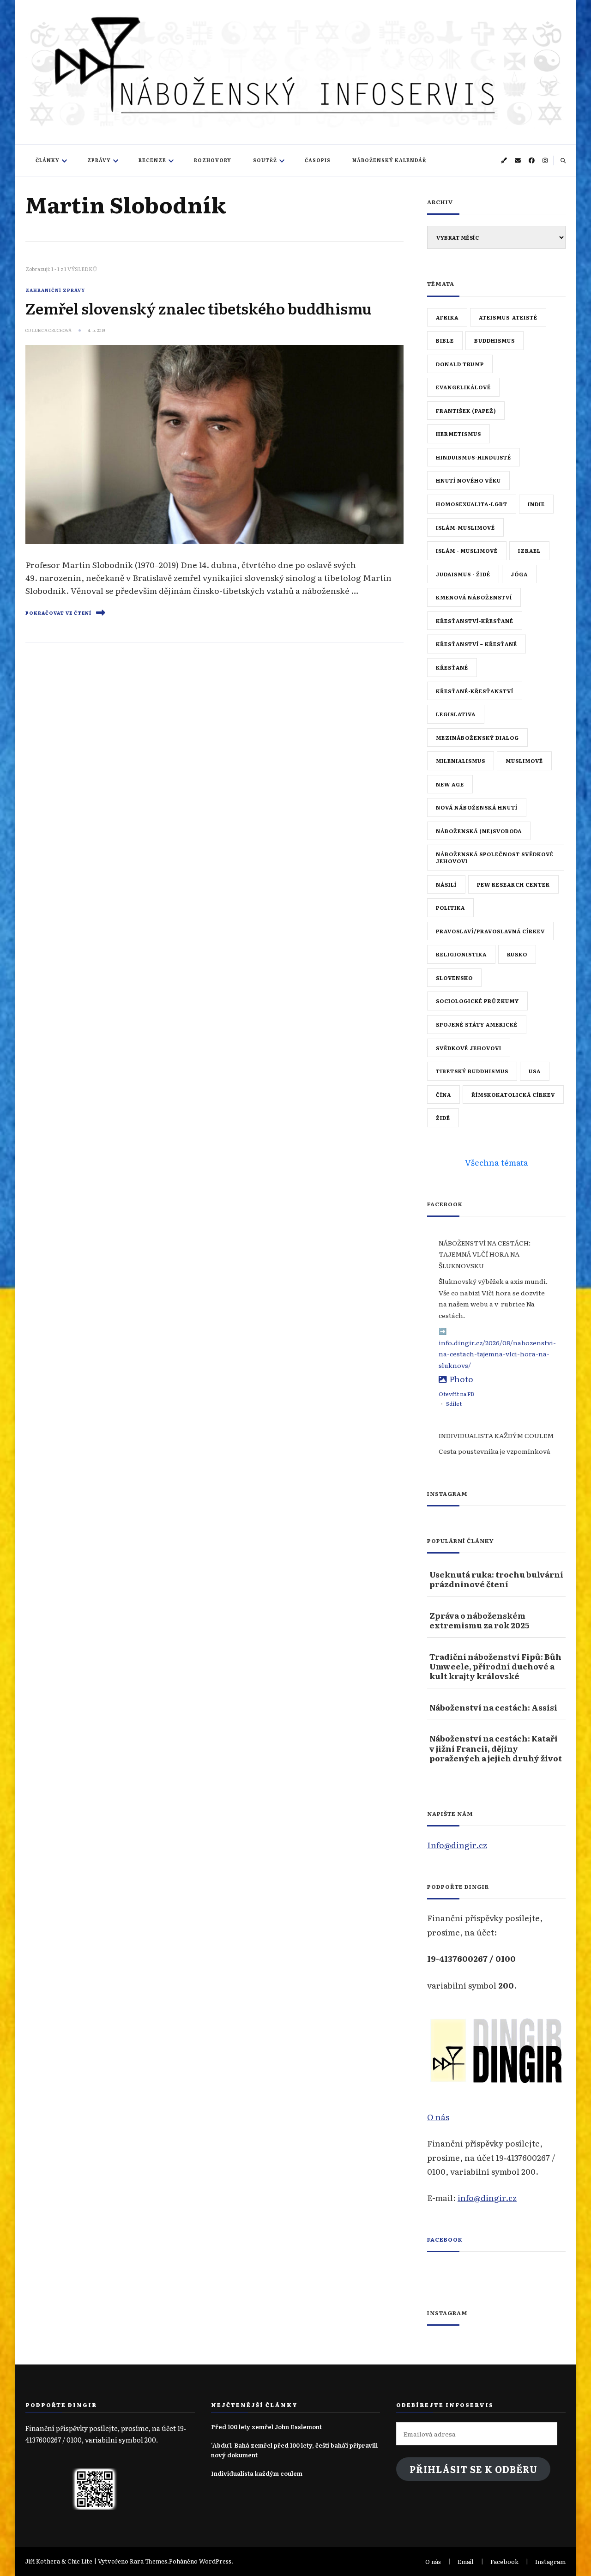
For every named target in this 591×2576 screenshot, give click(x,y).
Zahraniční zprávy (55, 290)
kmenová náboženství (474, 597)
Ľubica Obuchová (52, 330)
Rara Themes (148, 2561)
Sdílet (454, 1403)
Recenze (152, 160)
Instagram (550, 2561)
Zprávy (99, 160)
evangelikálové (463, 387)
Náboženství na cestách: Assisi (493, 1707)
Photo (461, 1379)
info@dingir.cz (487, 2197)
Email (466, 2561)
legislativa (456, 714)
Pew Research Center (513, 884)
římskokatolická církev (513, 1094)
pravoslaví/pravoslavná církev (490, 931)
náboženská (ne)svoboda (479, 831)
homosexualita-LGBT (472, 504)
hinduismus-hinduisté (473, 457)
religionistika (461, 954)
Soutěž (265, 160)
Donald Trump (460, 364)
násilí (446, 884)
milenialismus (461, 761)
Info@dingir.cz (457, 1844)
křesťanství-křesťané (475, 621)
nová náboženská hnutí (477, 807)
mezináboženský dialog (477, 738)
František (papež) (466, 411)
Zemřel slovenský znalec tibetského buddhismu (199, 308)
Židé (443, 1118)
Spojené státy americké (477, 1024)
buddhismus (495, 340)
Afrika (447, 317)
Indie (536, 504)
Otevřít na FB (456, 1394)
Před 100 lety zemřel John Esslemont (266, 2427)
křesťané (452, 667)
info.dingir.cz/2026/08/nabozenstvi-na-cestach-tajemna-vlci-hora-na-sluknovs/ (497, 1354)
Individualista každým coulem (257, 2473)
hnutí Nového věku (468, 480)
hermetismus (458, 434)
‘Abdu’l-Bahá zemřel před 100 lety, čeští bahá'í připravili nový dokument (294, 2450)
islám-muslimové (465, 527)
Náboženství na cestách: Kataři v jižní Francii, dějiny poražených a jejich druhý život (496, 1748)
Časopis (318, 160)
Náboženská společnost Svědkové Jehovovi (495, 857)
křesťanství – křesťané (476, 644)
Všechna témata (497, 1162)
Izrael (529, 550)
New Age (450, 784)
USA (535, 1071)
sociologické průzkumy (477, 1001)
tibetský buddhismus (472, 1071)
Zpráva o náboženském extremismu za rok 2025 (479, 1620)
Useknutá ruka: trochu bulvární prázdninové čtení (496, 1579)
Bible (445, 340)
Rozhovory (213, 160)
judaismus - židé (463, 574)
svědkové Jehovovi (469, 1048)
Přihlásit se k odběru (473, 2469)
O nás (438, 2116)
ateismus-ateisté (508, 317)
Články (48, 160)
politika (450, 907)
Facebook (445, 2239)
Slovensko (454, 978)
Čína (443, 1094)
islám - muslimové (467, 550)
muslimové (524, 761)
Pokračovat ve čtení (58, 613)
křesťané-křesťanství (475, 691)
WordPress (215, 2561)
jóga (519, 574)
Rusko (517, 954)
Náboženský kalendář (389, 160)
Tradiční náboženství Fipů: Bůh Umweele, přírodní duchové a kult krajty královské (495, 1666)
